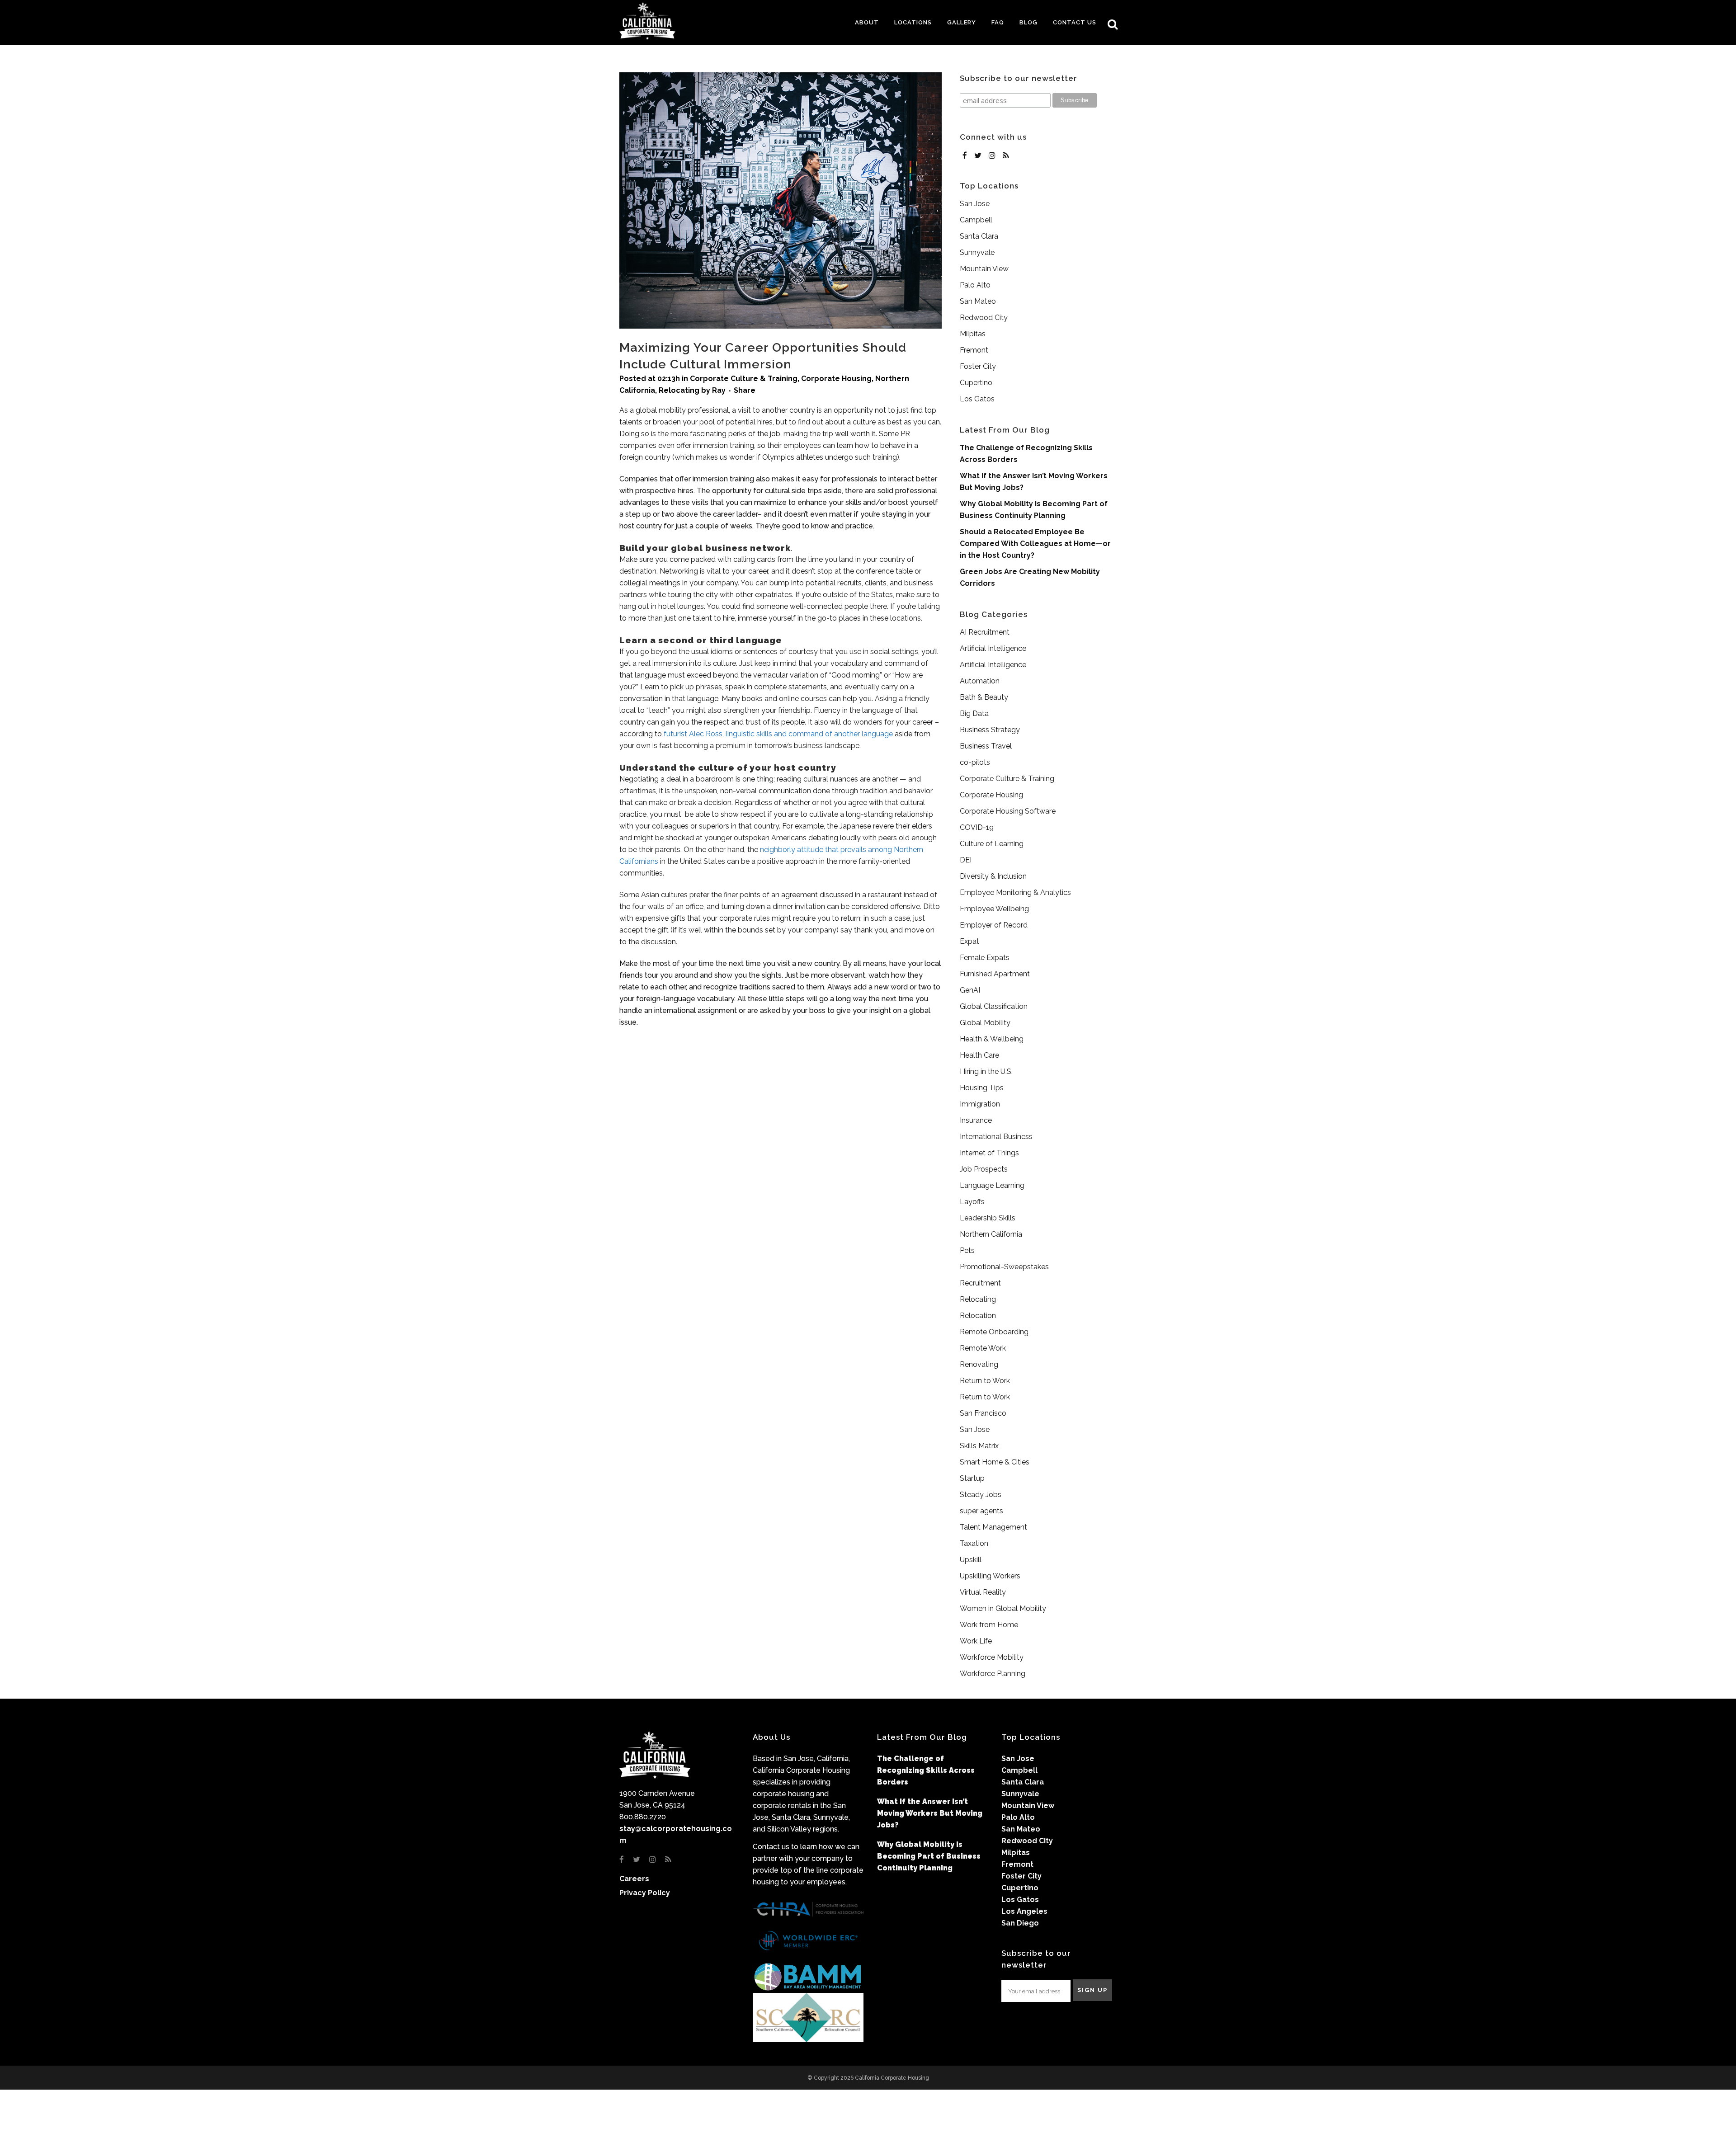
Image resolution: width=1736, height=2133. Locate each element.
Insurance (976, 1120)
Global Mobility (985, 1023)
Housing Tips (982, 1088)
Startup (972, 1478)
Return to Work (985, 1381)
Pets (967, 1250)
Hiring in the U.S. (986, 1071)
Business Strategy (990, 730)
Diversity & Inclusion (993, 876)
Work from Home (989, 1625)
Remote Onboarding (994, 1332)
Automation (980, 681)
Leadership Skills (988, 1218)
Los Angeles (1024, 1911)
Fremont (974, 350)
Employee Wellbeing (994, 909)
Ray (719, 390)
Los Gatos (977, 399)
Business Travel (986, 746)
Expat (969, 941)
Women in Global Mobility (1003, 1608)
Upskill (971, 1560)
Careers (634, 1879)
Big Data (974, 713)
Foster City (978, 366)
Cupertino (976, 383)
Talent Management (993, 1527)
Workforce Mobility (992, 1657)
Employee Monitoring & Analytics (1015, 892)
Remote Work (983, 1348)
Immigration (980, 1104)
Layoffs (972, 1202)
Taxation (974, 1543)
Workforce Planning (993, 1674)
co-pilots (975, 762)
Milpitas (973, 334)
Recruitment (980, 1283)
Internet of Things (989, 1153)
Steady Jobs (981, 1495)
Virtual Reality (983, 1592)
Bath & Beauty (984, 697)
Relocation (978, 1316)
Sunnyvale (977, 252)
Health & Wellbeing (992, 1039)
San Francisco (983, 1413)
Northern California (991, 1234)
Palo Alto (975, 285)
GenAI (970, 990)
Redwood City (984, 318)
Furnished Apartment (995, 974)
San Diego (1020, 1923)
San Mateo (978, 301)
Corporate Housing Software (1008, 811)
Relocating (679, 390)
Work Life (976, 1641)
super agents (981, 1511)
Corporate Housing (836, 379)
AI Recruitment (985, 632)
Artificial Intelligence (993, 648)
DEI (966, 860)
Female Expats (985, 958)
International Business (996, 1137)
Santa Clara (979, 236)
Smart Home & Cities (995, 1462)
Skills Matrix (979, 1446)
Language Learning (992, 1185)
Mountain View (984, 269)
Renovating (979, 1364)
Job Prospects (984, 1169)
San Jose (975, 204)
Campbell (976, 220)
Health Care (979, 1055)
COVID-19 (977, 827)
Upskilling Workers (990, 1576)
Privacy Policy (645, 1893)
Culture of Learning (992, 844)
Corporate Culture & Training (744, 379)
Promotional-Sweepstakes (1004, 1267)
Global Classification (994, 1006)
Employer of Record (994, 925)
